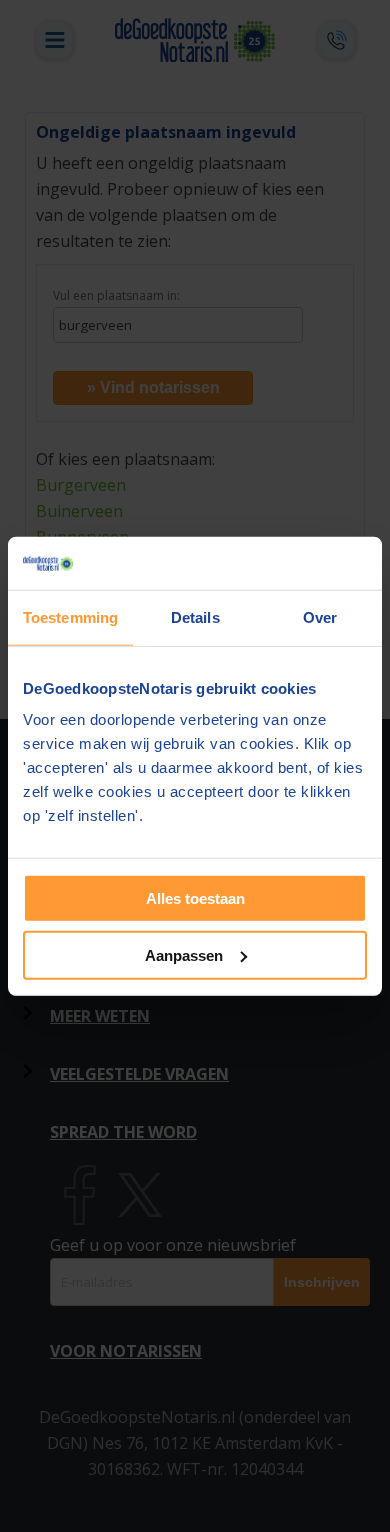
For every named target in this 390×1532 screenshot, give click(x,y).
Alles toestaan (195, 898)
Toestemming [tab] (70, 616)
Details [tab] (195, 616)
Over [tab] (320, 616)
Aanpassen (184, 954)
